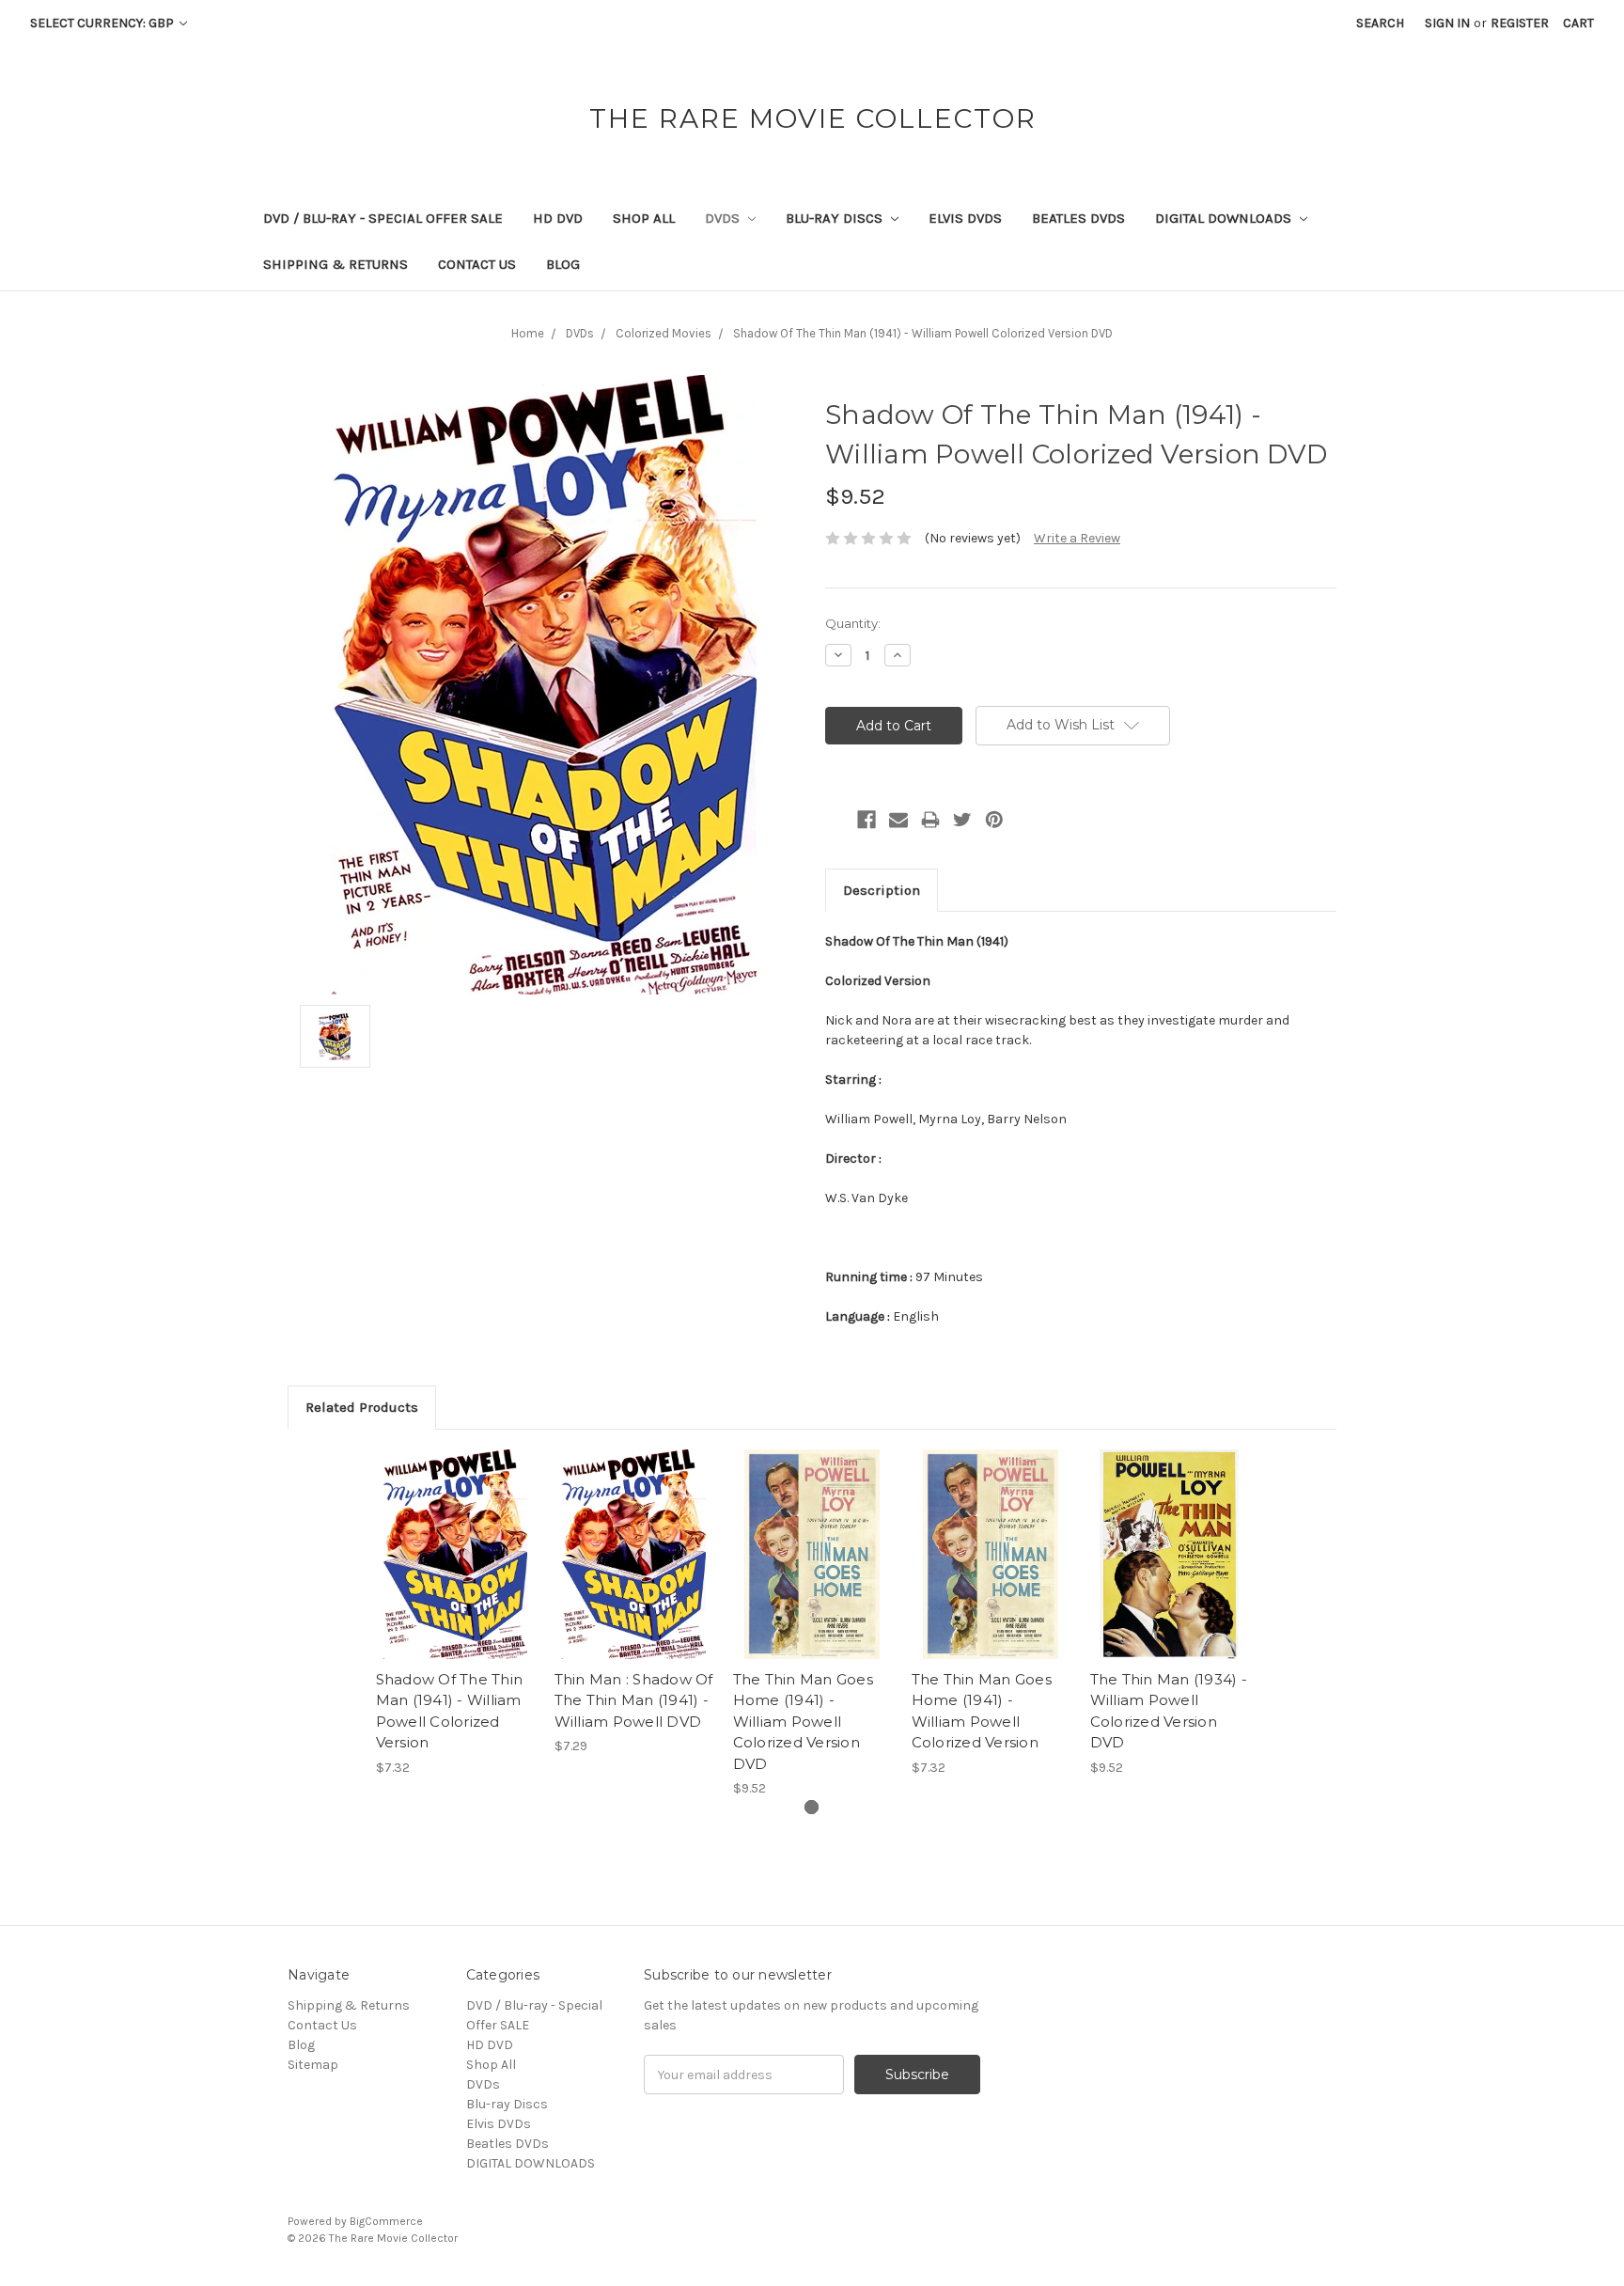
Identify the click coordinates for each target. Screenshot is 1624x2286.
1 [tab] (812, 1807)
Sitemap (313, 2065)
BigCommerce (386, 2221)
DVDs (724, 218)
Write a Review (1077, 538)
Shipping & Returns (336, 264)
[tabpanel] (455, 1613)
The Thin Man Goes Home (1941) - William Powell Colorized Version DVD (803, 1722)
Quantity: (853, 623)
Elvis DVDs (965, 218)
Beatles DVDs (1078, 218)
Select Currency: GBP (103, 23)
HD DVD (558, 218)
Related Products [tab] (362, 1407)
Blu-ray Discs (836, 218)
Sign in (1447, 23)
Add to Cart (455, 1571)
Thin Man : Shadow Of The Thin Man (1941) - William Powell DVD (634, 1700)
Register (1520, 23)
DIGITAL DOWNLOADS (1225, 218)
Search (1380, 23)
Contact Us (477, 264)
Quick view (455, 1538)
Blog (563, 264)
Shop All (644, 218)
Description (882, 890)
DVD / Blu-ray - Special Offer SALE (383, 218)
